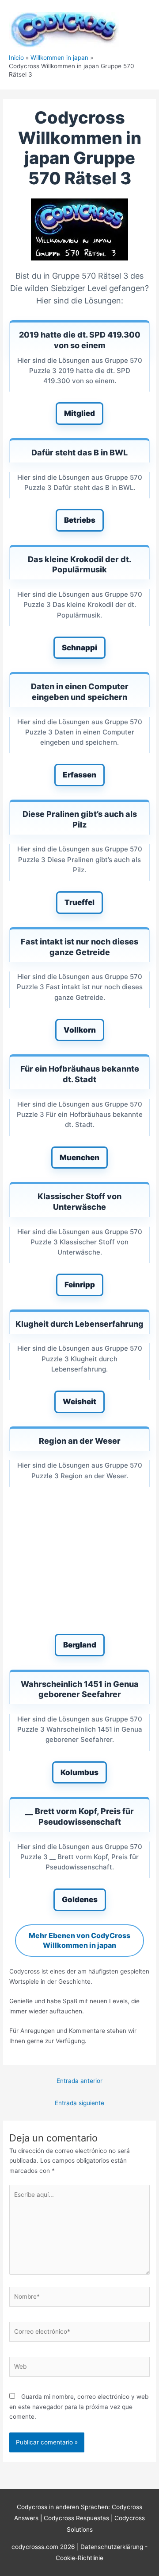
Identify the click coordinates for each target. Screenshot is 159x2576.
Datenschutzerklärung (113, 2547)
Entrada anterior (79, 2081)
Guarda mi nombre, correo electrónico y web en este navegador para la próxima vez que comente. (79, 2407)
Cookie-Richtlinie (79, 2558)
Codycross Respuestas (76, 2518)
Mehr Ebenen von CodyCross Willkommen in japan (79, 1940)
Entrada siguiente (79, 2103)
